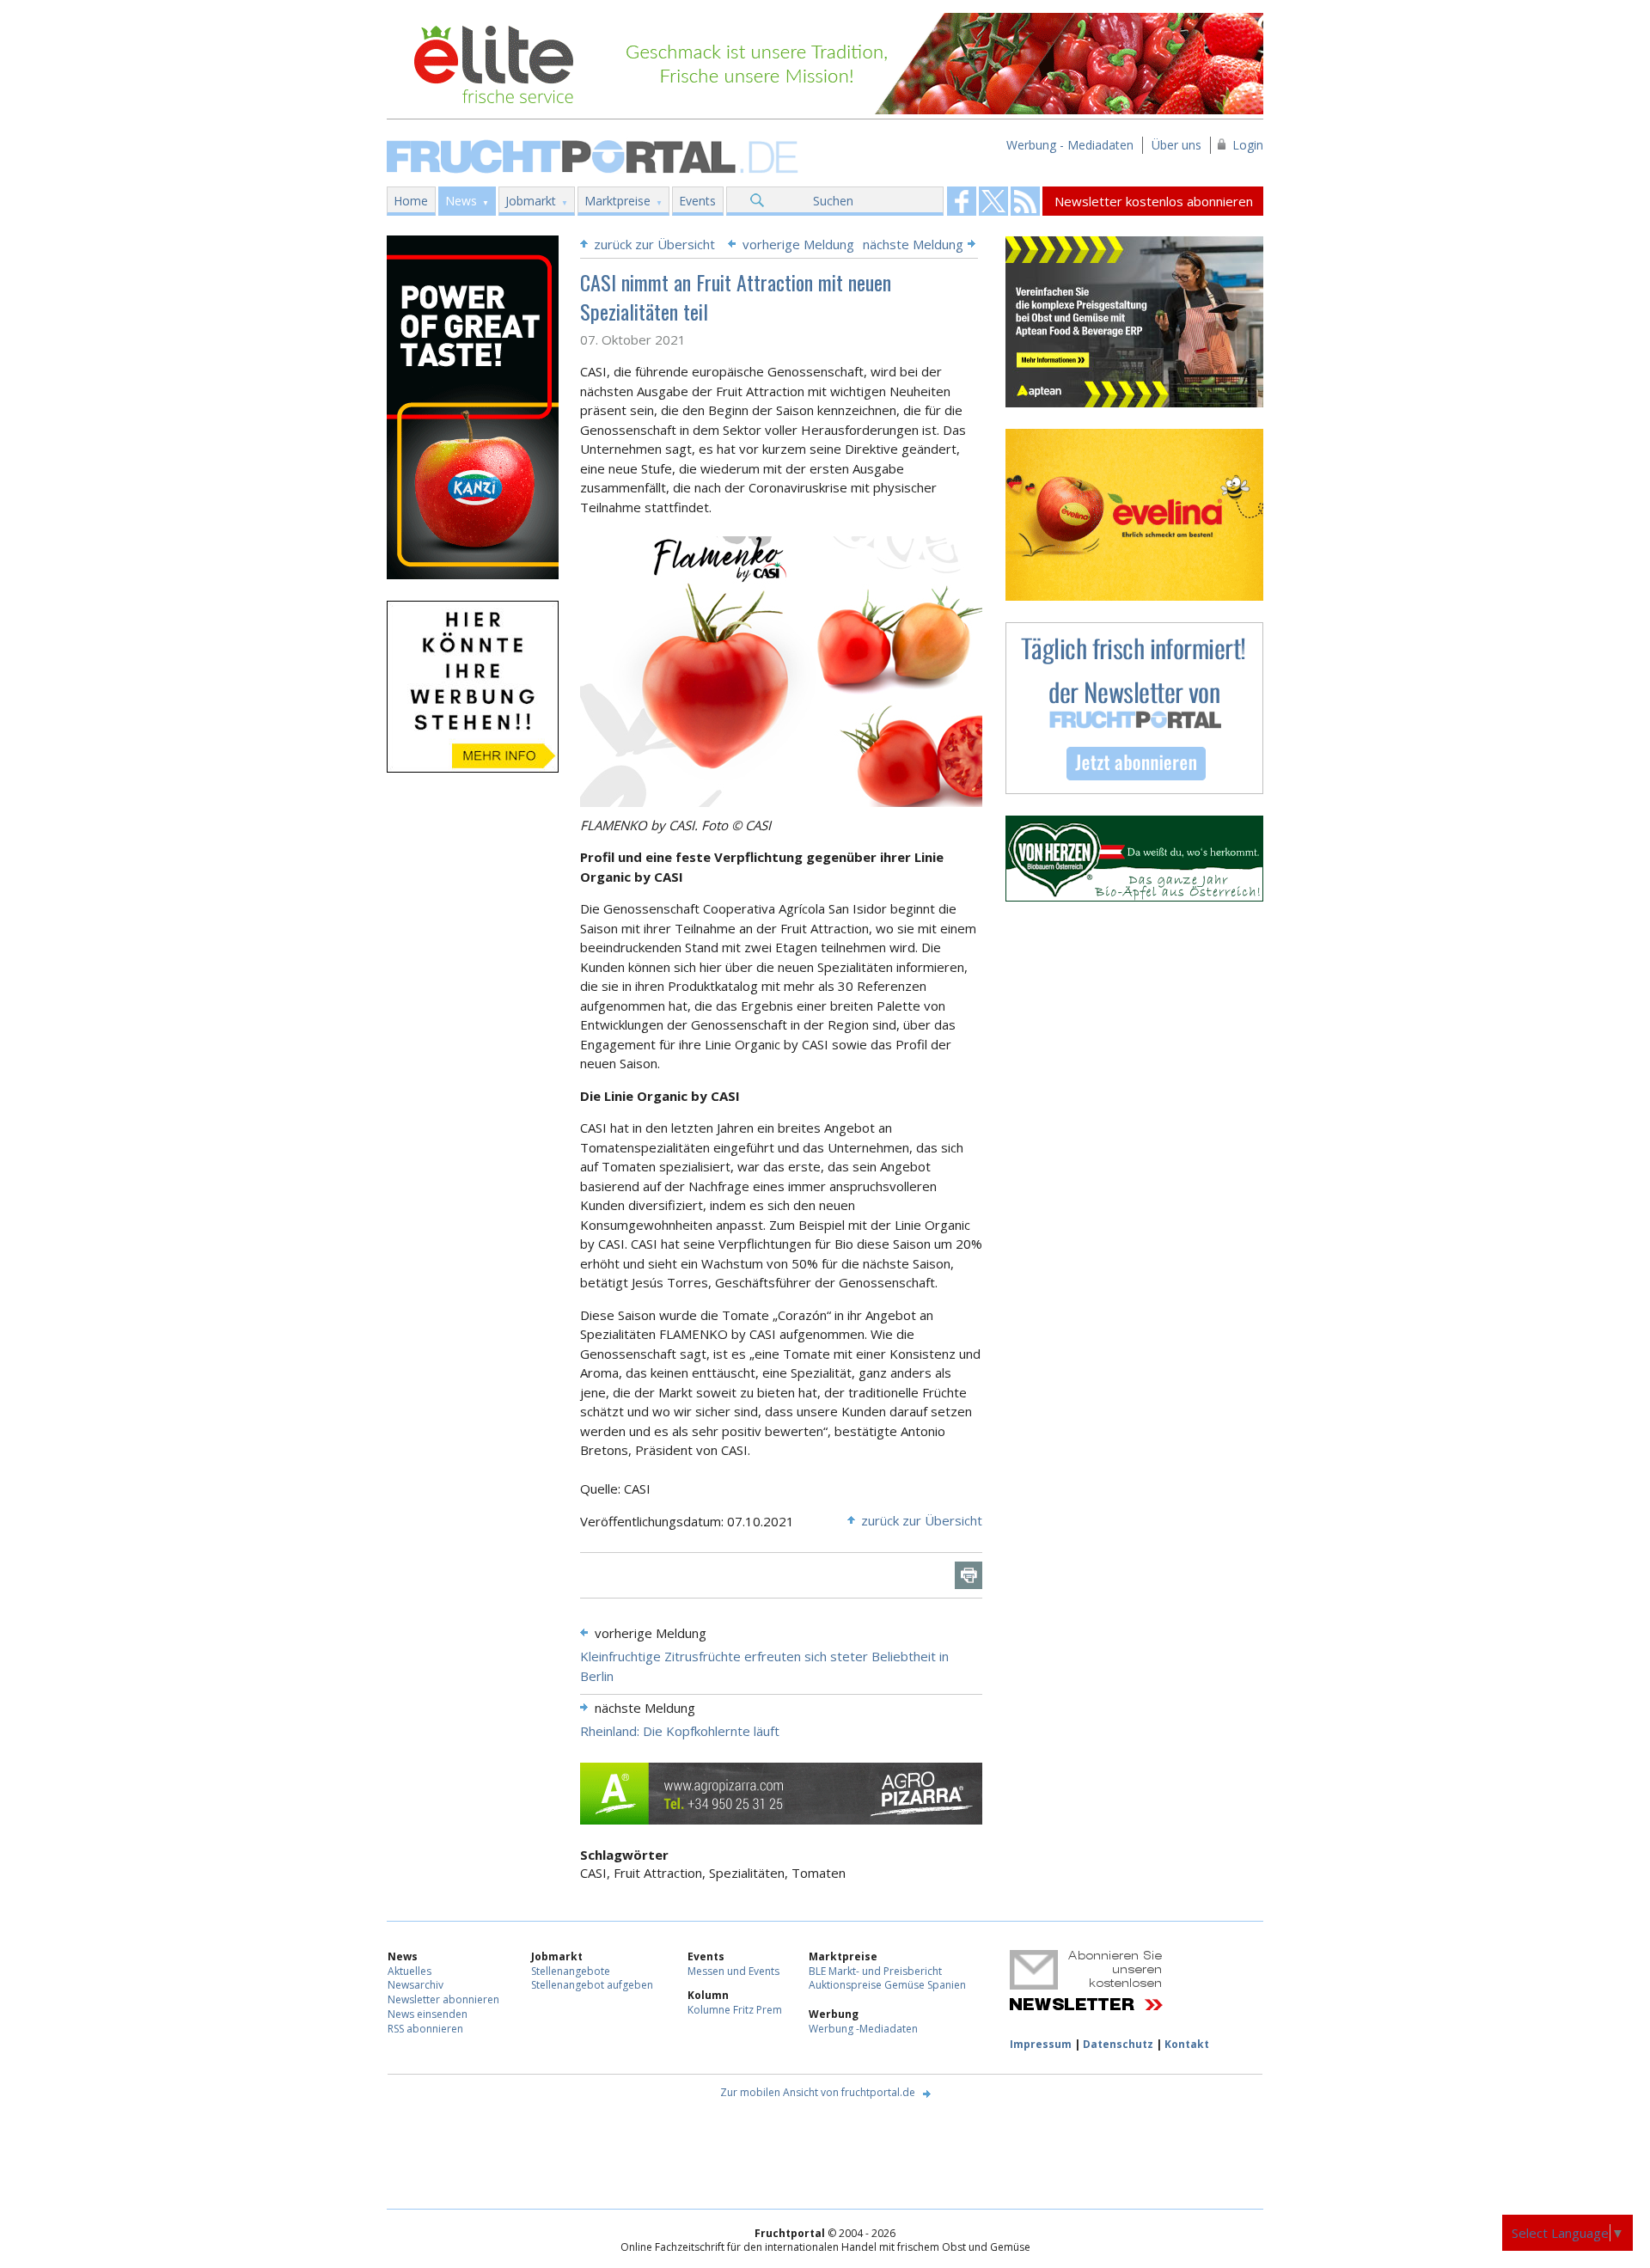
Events (697, 201)
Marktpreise (617, 201)
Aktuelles (409, 1971)
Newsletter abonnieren (443, 1999)
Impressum (1041, 2044)
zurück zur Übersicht (654, 244)
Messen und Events (733, 1971)
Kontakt (1187, 2044)
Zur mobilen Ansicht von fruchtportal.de (818, 2092)
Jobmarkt (531, 201)
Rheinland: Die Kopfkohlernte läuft (680, 1731)
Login (1248, 145)
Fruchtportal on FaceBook (962, 201)
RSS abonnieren (425, 2029)
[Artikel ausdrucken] (969, 1575)
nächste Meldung (913, 244)
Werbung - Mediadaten (1070, 145)
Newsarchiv (416, 1985)
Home (411, 201)
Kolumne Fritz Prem (735, 2010)
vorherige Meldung (798, 244)
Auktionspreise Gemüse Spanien (887, 1985)
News (461, 201)
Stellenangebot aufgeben (592, 1985)
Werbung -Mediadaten (863, 2029)
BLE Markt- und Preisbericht (875, 1971)
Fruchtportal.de (595, 155)
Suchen (833, 201)
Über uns (1176, 145)
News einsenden (428, 2014)
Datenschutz (1118, 2044)
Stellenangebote (571, 1971)
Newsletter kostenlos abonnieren (1154, 201)
